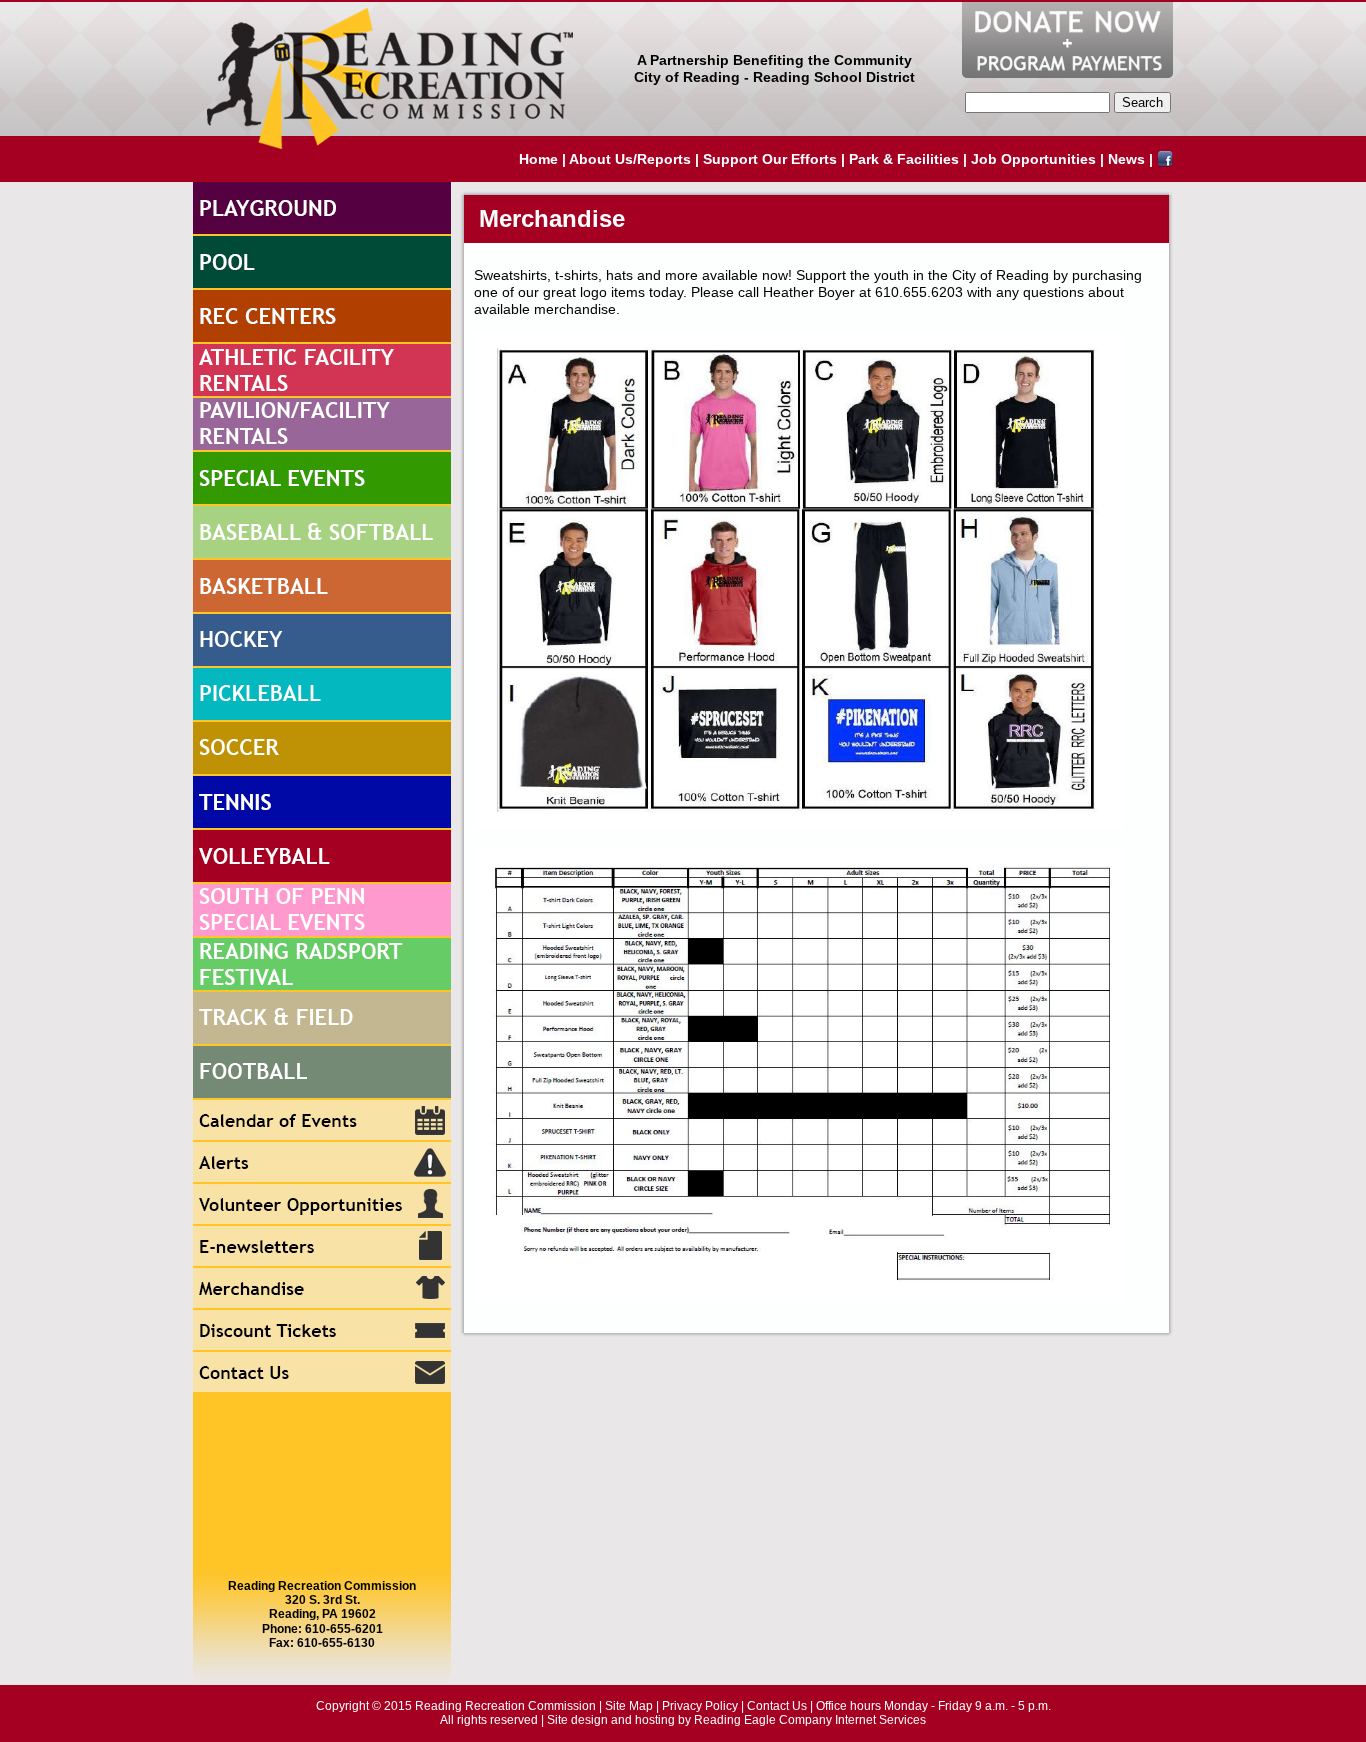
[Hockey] (322, 641)
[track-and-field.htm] (322, 1019)
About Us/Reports (630, 159)
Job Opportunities (1033, 159)
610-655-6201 (344, 1629)
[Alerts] (322, 1163)
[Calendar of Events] (322, 1121)
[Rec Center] (322, 317)
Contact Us (777, 1706)
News (1126, 159)
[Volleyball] (322, 857)
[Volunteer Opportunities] (322, 1205)
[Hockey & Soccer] (322, 749)
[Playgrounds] (322, 209)
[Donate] (1067, 40)
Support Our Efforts (770, 159)
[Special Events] (322, 479)
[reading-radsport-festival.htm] (322, 965)
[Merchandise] (322, 1289)
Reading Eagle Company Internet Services (810, 1720)
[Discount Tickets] (322, 1331)
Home (538, 159)
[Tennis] (322, 803)
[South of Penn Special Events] (322, 911)
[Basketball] (322, 587)
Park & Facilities (904, 159)
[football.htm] (322, 1073)
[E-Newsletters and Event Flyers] (322, 1247)
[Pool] (322, 263)
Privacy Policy (700, 1706)
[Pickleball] (322, 695)
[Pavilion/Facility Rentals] (322, 425)
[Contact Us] (322, 1373)
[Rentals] (322, 371)
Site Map (629, 1706)
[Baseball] (322, 533)
